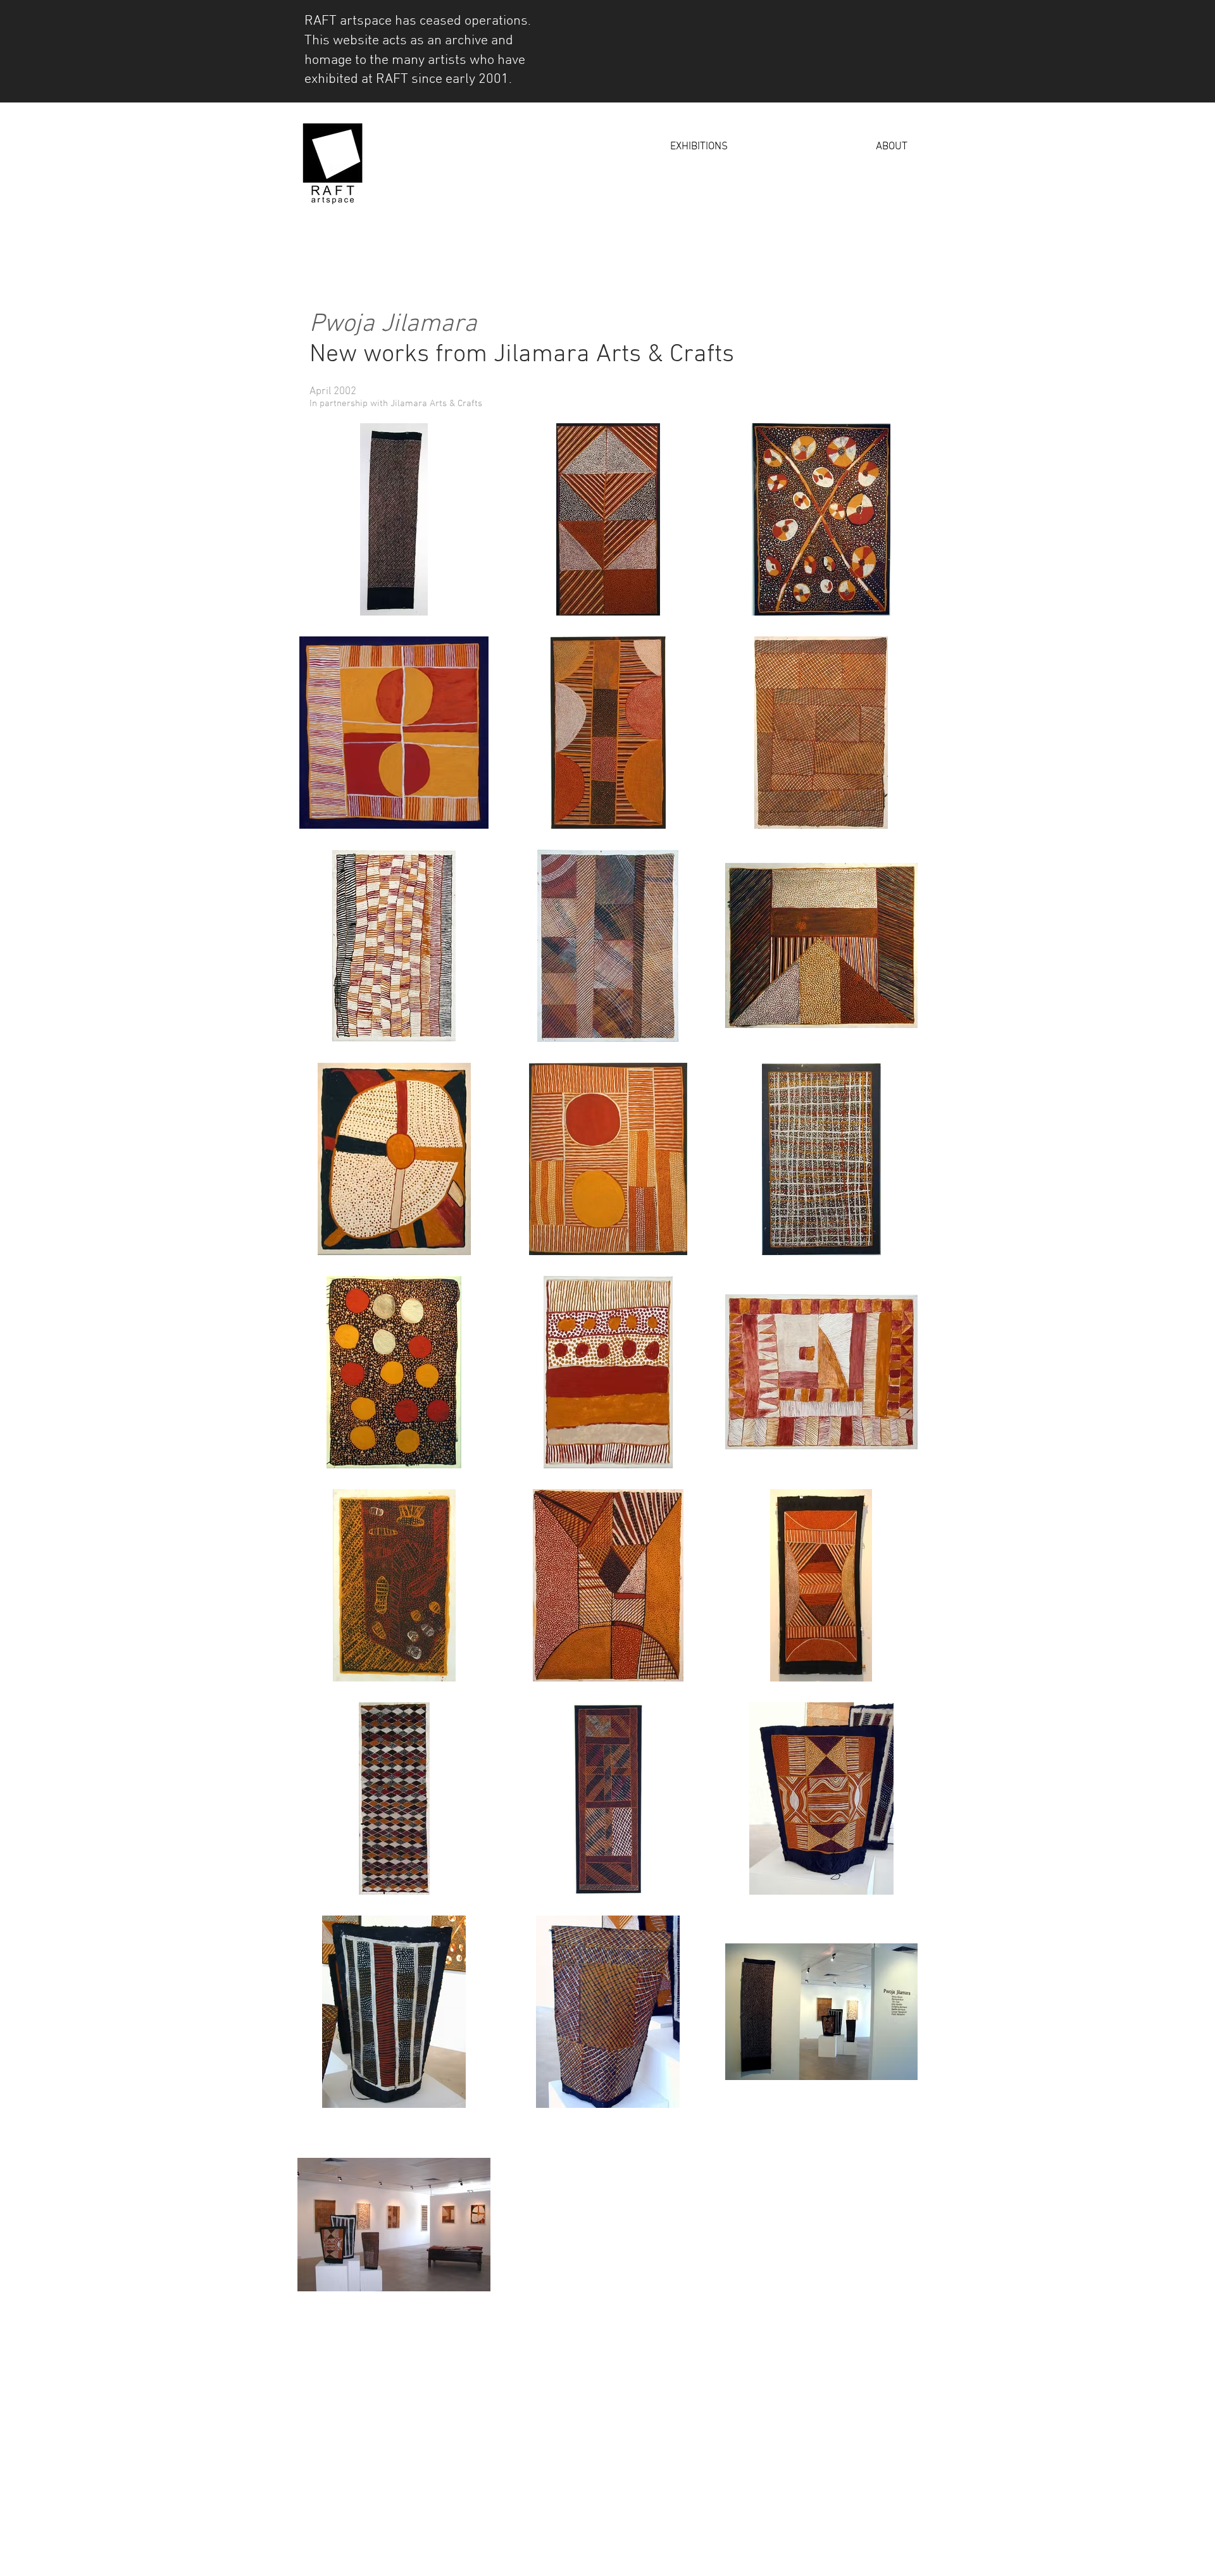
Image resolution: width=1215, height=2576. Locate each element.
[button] (634, 147)
